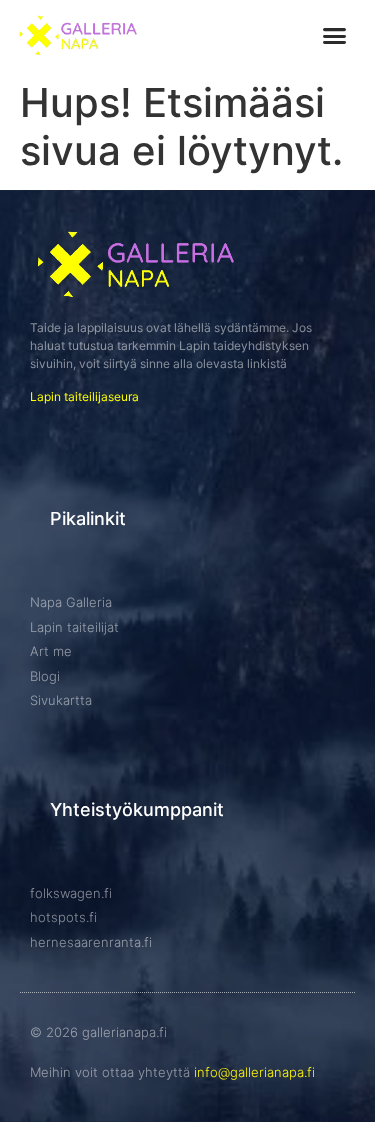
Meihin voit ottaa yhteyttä (172, 1072)
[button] (334, 36)
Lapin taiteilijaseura (84, 396)
